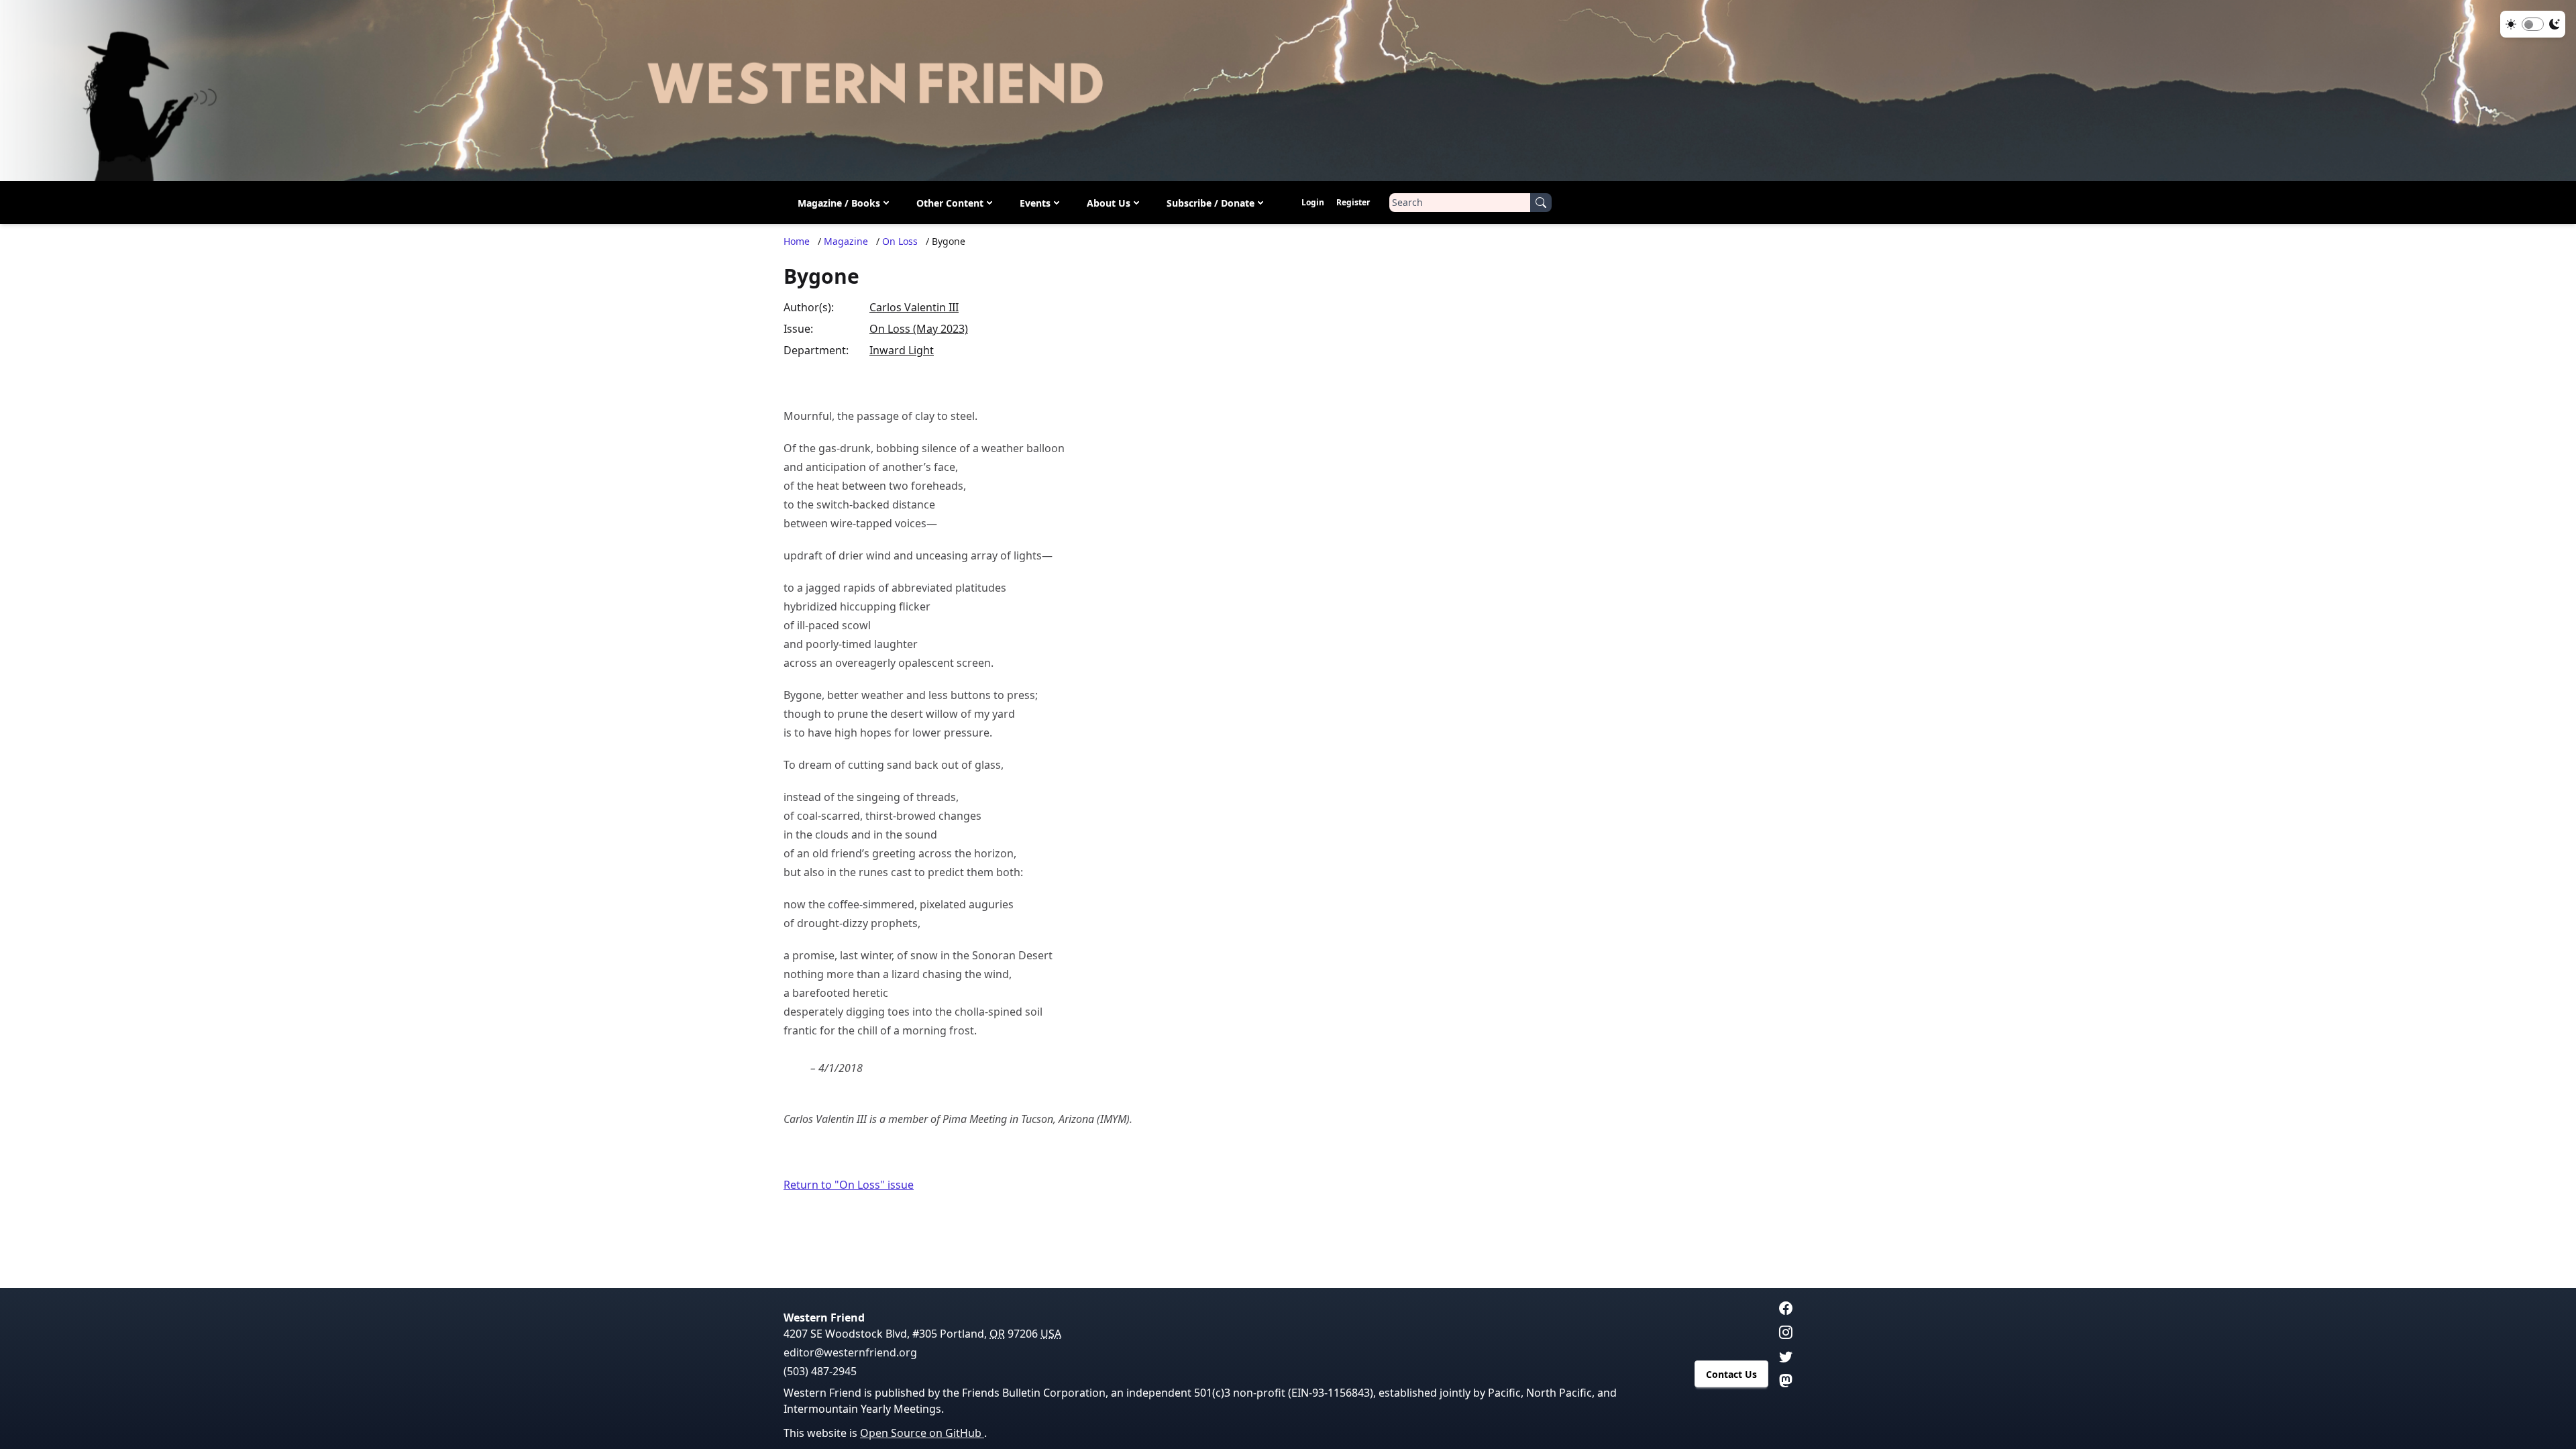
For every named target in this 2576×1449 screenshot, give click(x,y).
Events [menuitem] (1035, 203)
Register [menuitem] (1353, 202)
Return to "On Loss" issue (849, 1185)
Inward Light (902, 350)
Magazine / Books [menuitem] (839, 203)
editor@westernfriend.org (850, 1352)
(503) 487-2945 (820, 1371)
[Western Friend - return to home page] (1288, 91)
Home (797, 241)
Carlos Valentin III (914, 307)
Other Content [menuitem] (950, 203)
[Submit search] (1541, 203)
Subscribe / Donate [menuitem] (1211, 203)
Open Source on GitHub (922, 1433)
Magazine (846, 241)
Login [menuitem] (1313, 202)
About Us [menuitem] (1109, 203)
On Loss (900, 241)
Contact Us (1731, 1374)
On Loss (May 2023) (919, 329)
